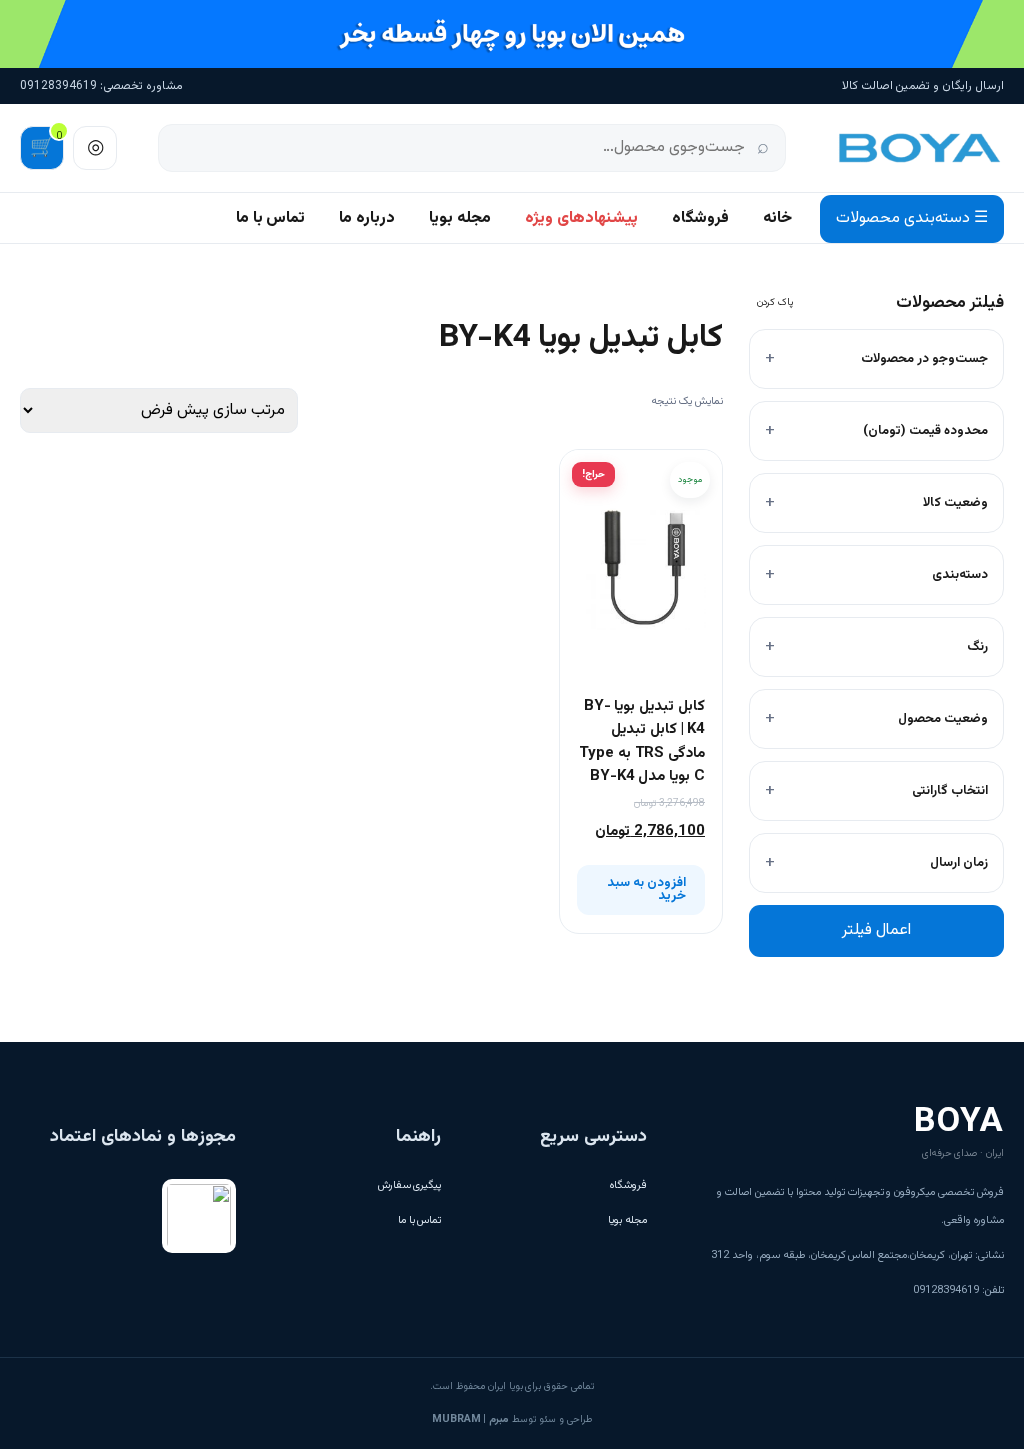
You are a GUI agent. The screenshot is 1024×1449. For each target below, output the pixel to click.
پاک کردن (775, 302)
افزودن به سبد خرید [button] (646, 889)
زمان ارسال (959, 863)
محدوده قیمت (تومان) (925, 431)
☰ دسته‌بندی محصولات (912, 218)
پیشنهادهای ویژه (581, 218)
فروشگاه (700, 218)
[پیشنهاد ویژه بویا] (512, 34)
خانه (777, 218)
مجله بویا (460, 218)
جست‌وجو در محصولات (924, 359)
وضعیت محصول (943, 719)
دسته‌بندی (960, 575)
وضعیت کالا (955, 503)
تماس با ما (271, 218)
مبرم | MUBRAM (470, 1419)
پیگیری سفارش (410, 1185)
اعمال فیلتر (876, 930)
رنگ (977, 647)
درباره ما (367, 218)
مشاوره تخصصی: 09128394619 (101, 86)
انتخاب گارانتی (950, 791)
